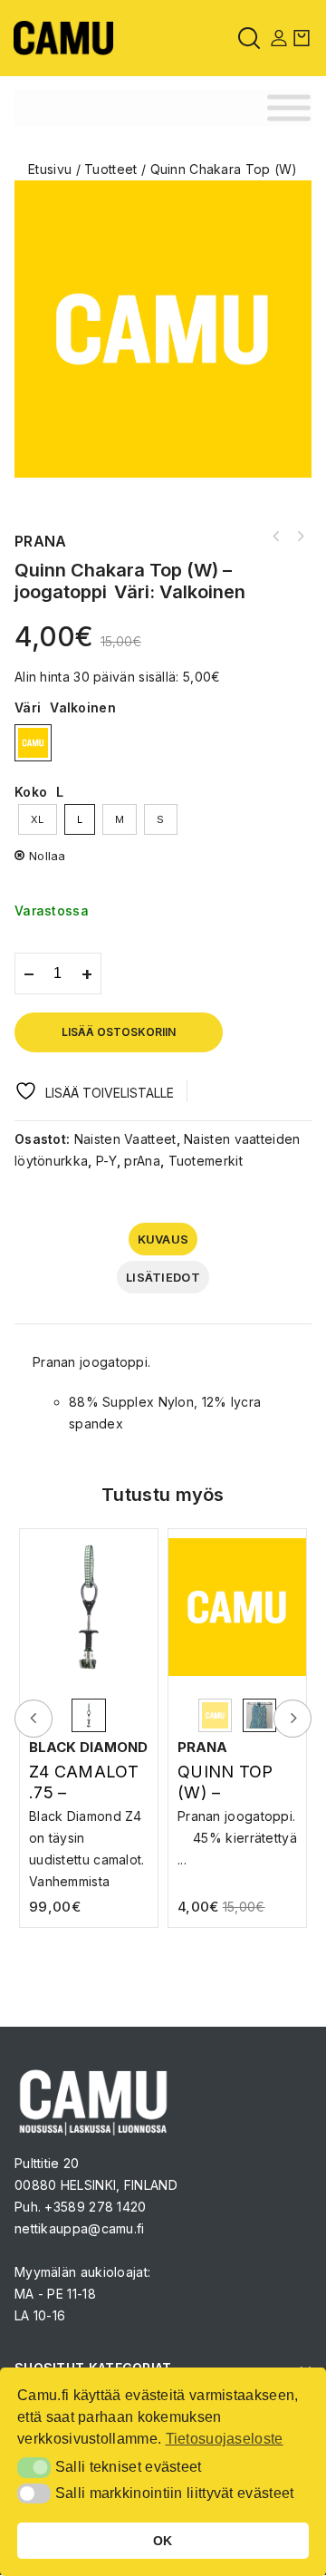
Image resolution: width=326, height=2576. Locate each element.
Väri (28, 707)
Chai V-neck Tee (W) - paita (300, 537)
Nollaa (48, 856)
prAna (142, 1161)
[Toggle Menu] (289, 108)
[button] (34, 2467)
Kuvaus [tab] (163, 1239)
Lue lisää (237, 1823)
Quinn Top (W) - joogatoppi (276, 537)
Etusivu (50, 169)
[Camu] (63, 37)
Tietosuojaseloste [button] (225, 2439)
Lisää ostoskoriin (119, 1032)
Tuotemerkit (206, 1161)
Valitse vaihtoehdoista (93, 1832)
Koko (31, 792)
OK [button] (163, 2541)
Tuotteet (110, 169)
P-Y (106, 1161)
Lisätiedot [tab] (163, 1277)
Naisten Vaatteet (125, 1139)
